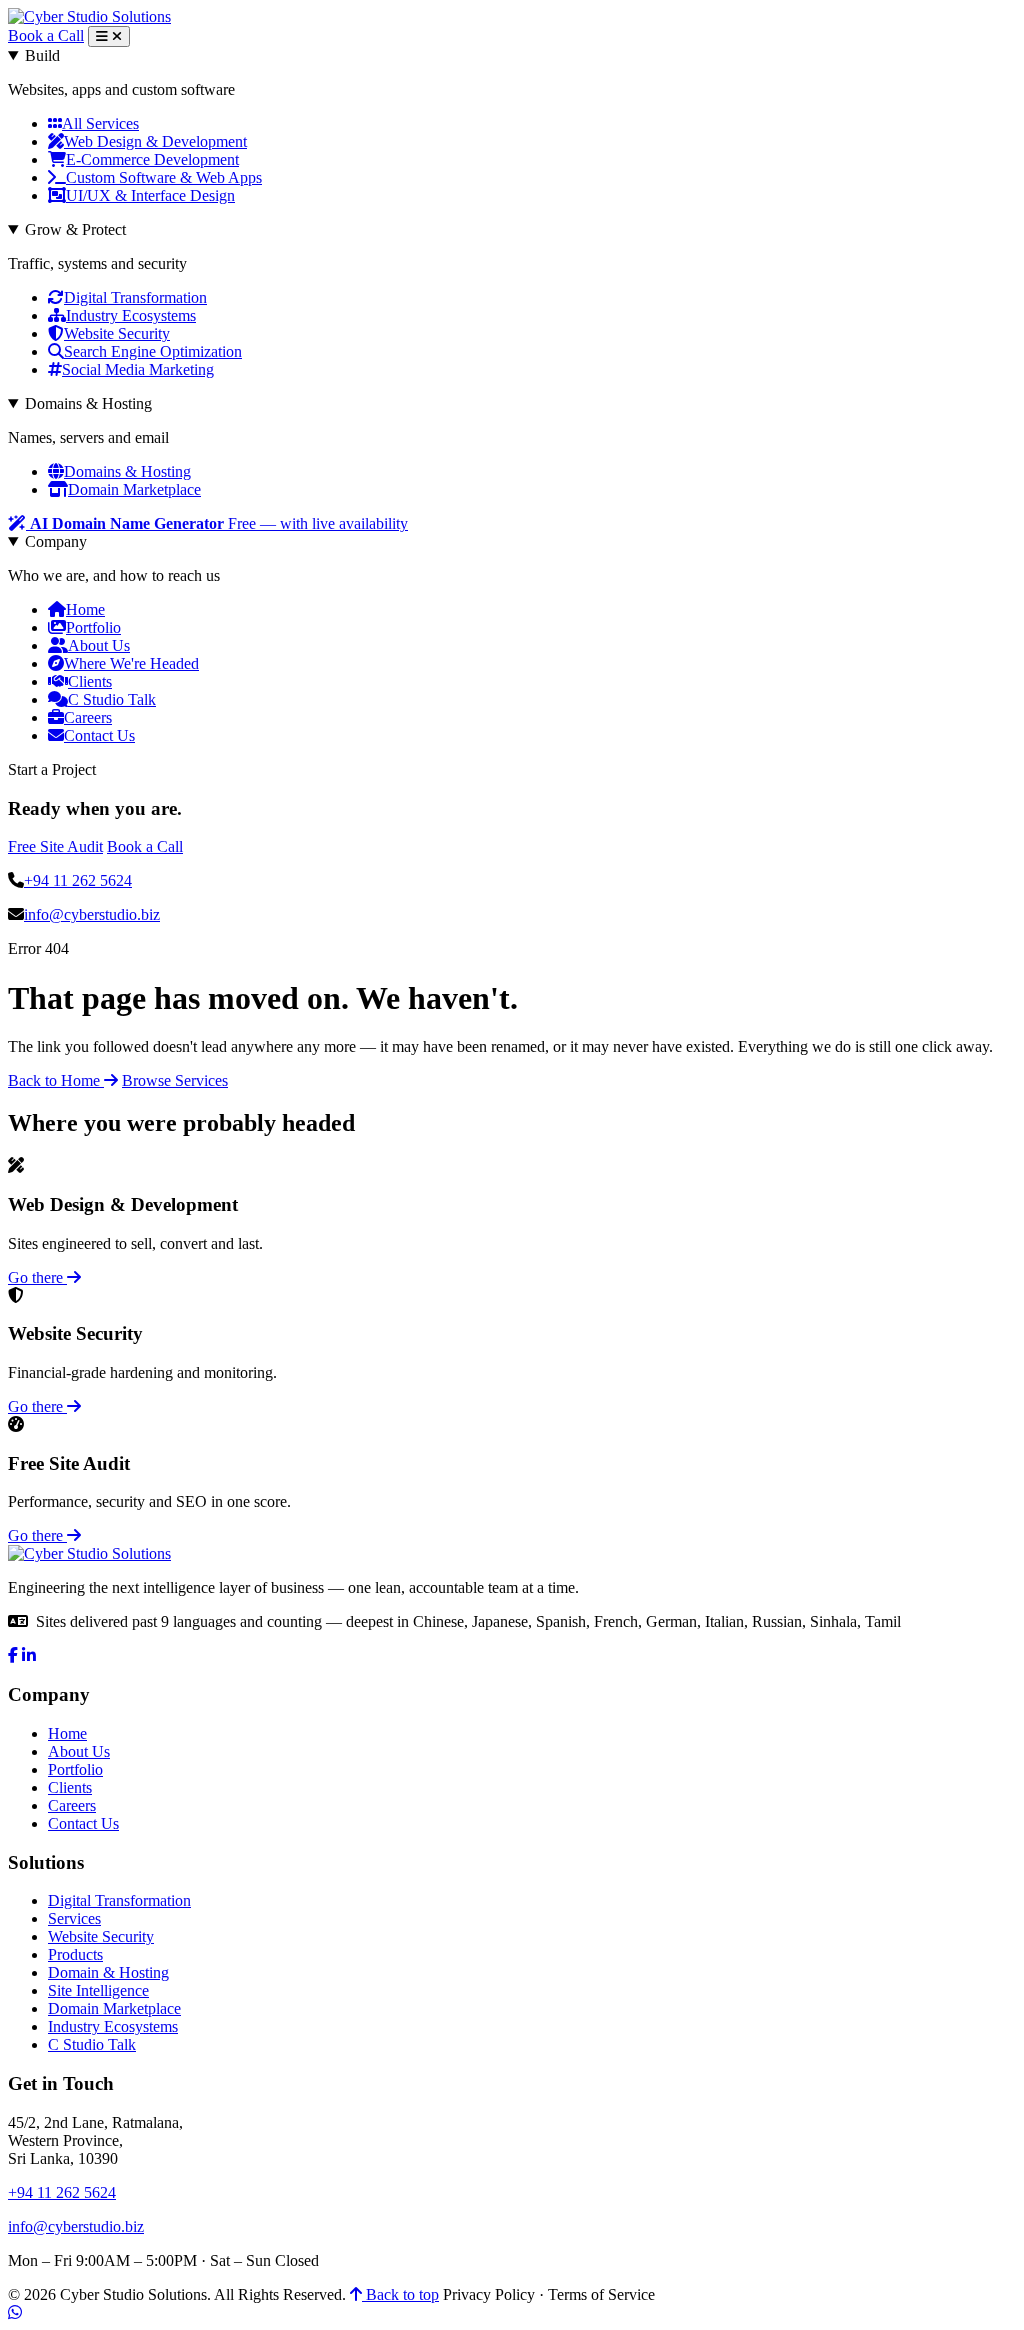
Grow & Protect (75, 229)
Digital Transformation (135, 297)
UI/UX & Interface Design (150, 195)
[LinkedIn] (29, 1655)
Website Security (117, 333)
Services (74, 1918)
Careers (88, 717)
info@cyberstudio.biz (92, 914)
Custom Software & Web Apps (164, 177)
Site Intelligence (98, 1990)
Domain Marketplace (134, 489)
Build (42, 55)
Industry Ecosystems (131, 315)
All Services (100, 123)
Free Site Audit (55, 846)
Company (56, 541)
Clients (90, 681)
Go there (37, 1277)
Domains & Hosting (88, 403)
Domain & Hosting (108, 1972)
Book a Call (46, 35)
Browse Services (175, 1080)
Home (85, 609)
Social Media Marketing (138, 369)
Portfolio (93, 627)
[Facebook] (13, 1655)
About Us (99, 645)
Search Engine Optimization (153, 351)
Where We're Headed (131, 663)
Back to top (400, 2294)
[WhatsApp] (15, 2312)
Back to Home (56, 1080)
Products (75, 1954)
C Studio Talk (112, 699)
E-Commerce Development (152, 159)
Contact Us (99, 735)
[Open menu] (109, 36)
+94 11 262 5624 (78, 880)
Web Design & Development (155, 141)
